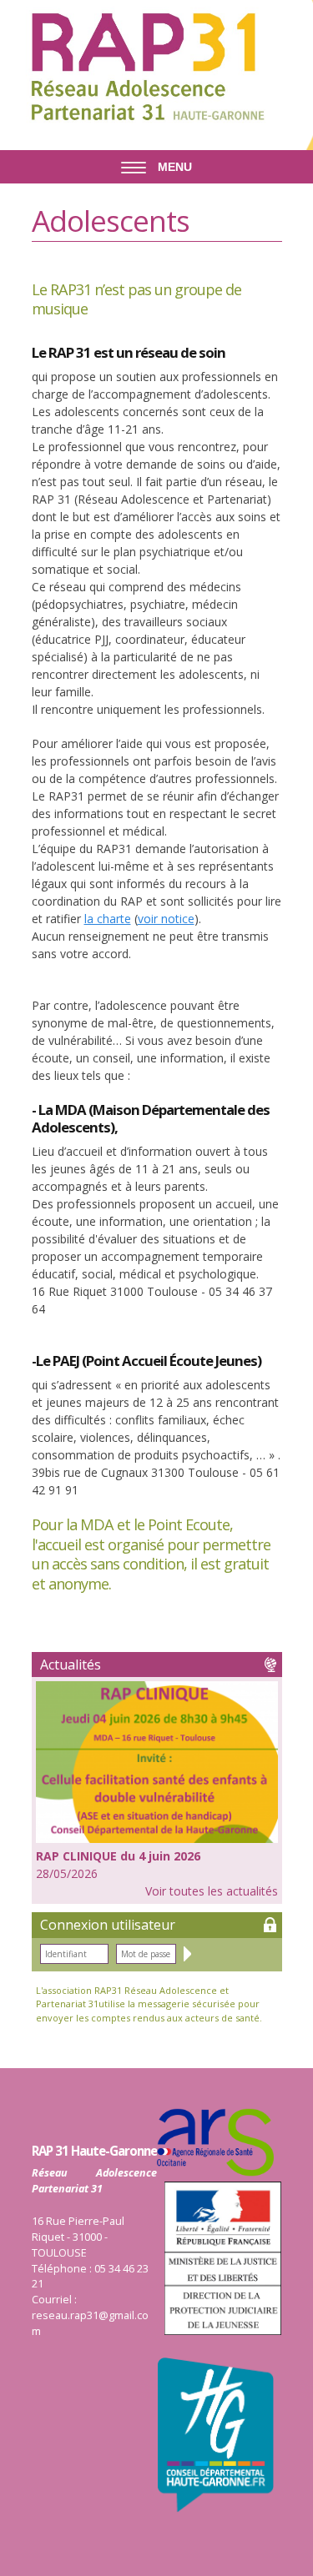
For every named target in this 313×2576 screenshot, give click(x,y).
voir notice (166, 919)
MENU (173, 167)
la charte (108, 919)
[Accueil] (144, 66)
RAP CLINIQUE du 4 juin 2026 (118, 1856)
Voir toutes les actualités (212, 1891)
